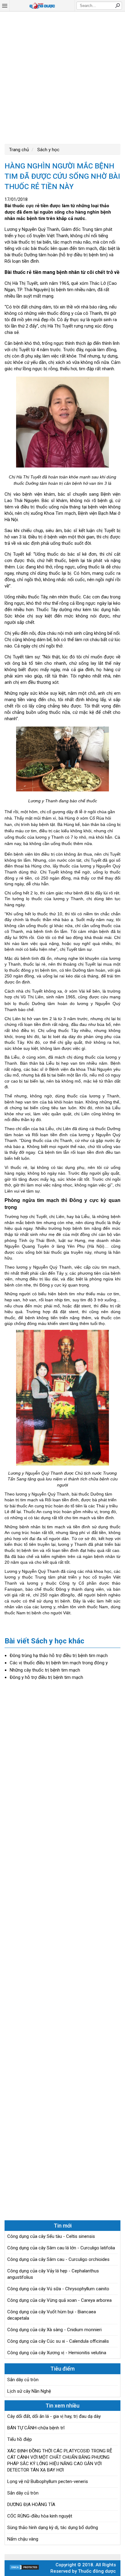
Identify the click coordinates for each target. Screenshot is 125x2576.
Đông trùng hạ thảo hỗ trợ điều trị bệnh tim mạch (59, 1656)
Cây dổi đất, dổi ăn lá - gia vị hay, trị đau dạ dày (54, 2416)
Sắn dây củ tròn (23, 2380)
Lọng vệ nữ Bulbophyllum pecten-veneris (48, 2481)
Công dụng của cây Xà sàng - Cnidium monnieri (54, 2330)
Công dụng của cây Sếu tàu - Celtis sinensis (51, 2236)
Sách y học (48, 150)
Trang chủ (19, 150)
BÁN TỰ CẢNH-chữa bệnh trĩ (36, 2428)
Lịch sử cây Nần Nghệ (29, 2391)
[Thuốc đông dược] (42, 6)
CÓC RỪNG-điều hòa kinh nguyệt (40, 2516)
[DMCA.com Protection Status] (24, 2569)
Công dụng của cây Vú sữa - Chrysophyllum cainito (58, 2289)
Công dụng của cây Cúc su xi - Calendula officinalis (58, 2341)
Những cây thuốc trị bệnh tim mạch (45, 1670)
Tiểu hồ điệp (20, 2439)
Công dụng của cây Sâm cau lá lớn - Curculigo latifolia (61, 2248)
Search (117, 5)
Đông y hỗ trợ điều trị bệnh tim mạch (46, 1677)
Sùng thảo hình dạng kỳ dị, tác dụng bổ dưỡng (53, 2528)
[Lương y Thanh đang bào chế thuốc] (62, 760)
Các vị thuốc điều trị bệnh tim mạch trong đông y (59, 1663)
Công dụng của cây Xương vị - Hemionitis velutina (57, 2353)
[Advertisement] (62, 77)
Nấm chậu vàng (23, 2539)
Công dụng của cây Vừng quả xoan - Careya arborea (59, 2300)
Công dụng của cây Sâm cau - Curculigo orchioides (58, 2259)
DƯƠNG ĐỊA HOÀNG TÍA (31, 2504)
